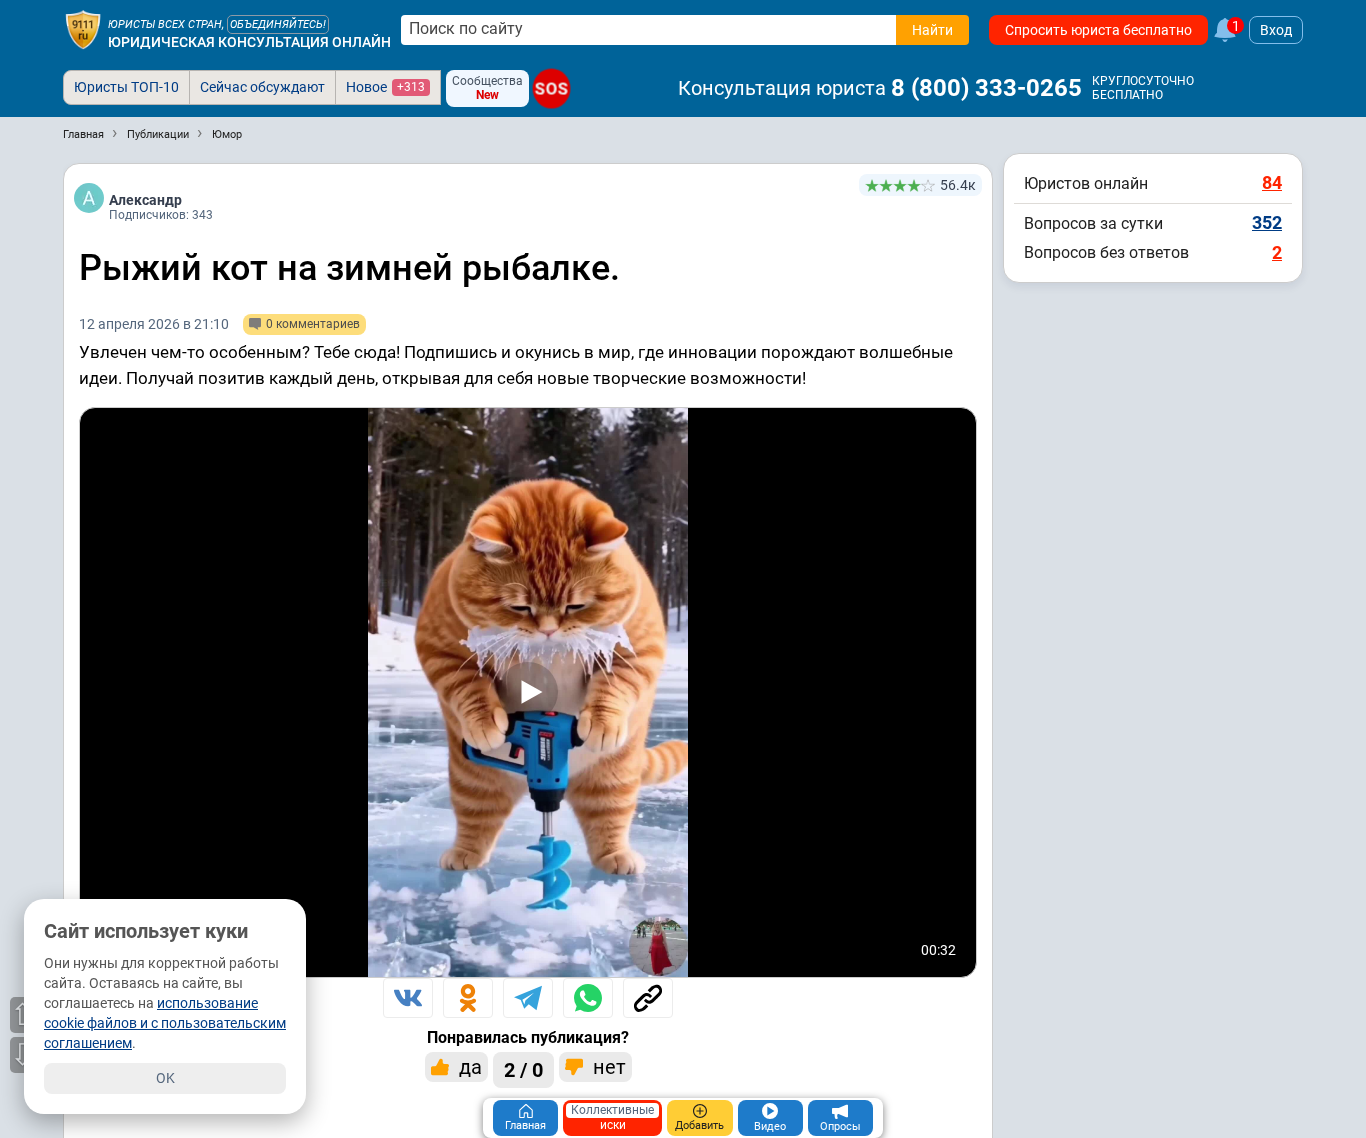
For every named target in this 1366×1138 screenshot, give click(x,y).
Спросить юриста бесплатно (1098, 30)
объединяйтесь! (278, 24)
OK (165, 1078)
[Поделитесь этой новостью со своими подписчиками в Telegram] (528, 998)
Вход (1276, 30)
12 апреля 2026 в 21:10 (154, 324)
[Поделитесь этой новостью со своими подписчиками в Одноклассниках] (468, 998)
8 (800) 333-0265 (986, 88)
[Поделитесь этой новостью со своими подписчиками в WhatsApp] (588, 998)
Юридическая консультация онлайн (249, 42)
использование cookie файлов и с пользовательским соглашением (165, 1023)
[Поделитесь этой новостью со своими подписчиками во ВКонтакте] (408, 998)
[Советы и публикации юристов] (83, 30)
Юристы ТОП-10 (126, 87)
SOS (551, 88)
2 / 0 (523, 1070)
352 (1267, 222)
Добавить (699, 1125)
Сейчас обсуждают (262, 87)
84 (1272, 182)
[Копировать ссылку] (648, 998)
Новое (385, 87)
